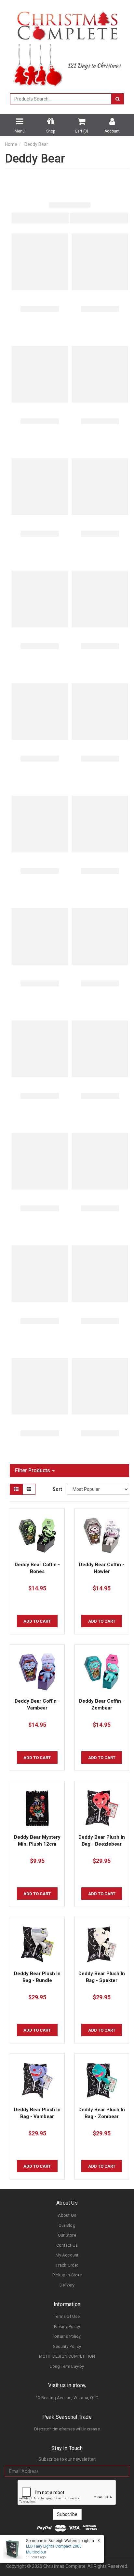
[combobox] (61, 99)
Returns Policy (67, 2336)
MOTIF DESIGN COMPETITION (67, 2356)
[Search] (118, 99)
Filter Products (33, 1471)
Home (11, 144)
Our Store (67, 2235)
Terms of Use (67, 2316)
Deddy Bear (36, 144)
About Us (67, 2215)
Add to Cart (37, 1621)
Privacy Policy (67, 2326)
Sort (57, 1489)
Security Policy (67, 2346)
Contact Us (67, 2245)
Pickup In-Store (67, 2275)
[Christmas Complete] (67, 23)
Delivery (67, 2285)
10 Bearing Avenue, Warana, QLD (67, 2398)
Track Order (67, 2265)
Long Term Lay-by (67, 2366)
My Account (67, 2255)
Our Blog (67, 2225)
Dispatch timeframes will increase (67, 2429)
